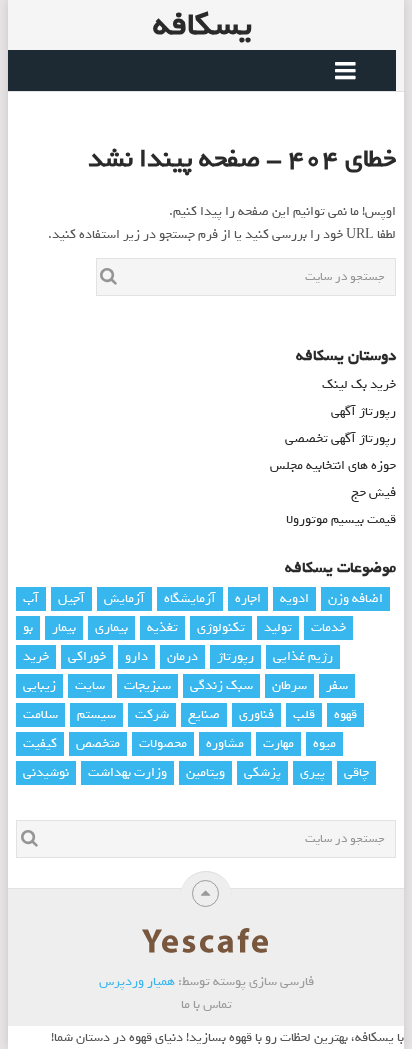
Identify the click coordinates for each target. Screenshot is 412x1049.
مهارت (278, 743)
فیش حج (373, 492)
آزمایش (124, 598)
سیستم (96, 714)
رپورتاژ (235, 656)
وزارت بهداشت (127, 772)
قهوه (345, 714)
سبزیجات (147, 685)
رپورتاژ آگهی (363, 411)
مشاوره (225, 743)
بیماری (111, 627)
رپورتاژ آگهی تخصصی (340, 438)
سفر (337, 685)
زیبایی (39, 685)
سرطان (289, 685)
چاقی (356, 772)
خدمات (328, 627)
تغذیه (162, 627)
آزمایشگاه (190, 598)
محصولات (163, 743)
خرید (36, 656)
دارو (136, 656)
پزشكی (262, 772)
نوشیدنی (46, 772)
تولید (278, 627)
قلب (304, 714)
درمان (182, 656)
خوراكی (87, 656)
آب (31, 598)
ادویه (294, 598)
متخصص (98, 743)
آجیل (71, 598)
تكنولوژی (221, 627)
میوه (324, 743)
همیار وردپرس (137, 981)
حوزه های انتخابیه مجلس (333, 465)
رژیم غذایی (303, 656)
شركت (152, 714)
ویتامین (205, 772)
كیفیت (40, 743)
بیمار (64, 627)
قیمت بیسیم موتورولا (341, 519)
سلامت (40, 714)
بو (28, 627)
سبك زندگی (221, 685)
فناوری (256, 714)
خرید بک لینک (359, 384)
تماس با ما (206, 1004)
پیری (312, 772)
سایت (90, 685)
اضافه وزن (355, 598)
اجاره (248, 598)
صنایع (204, 714)
